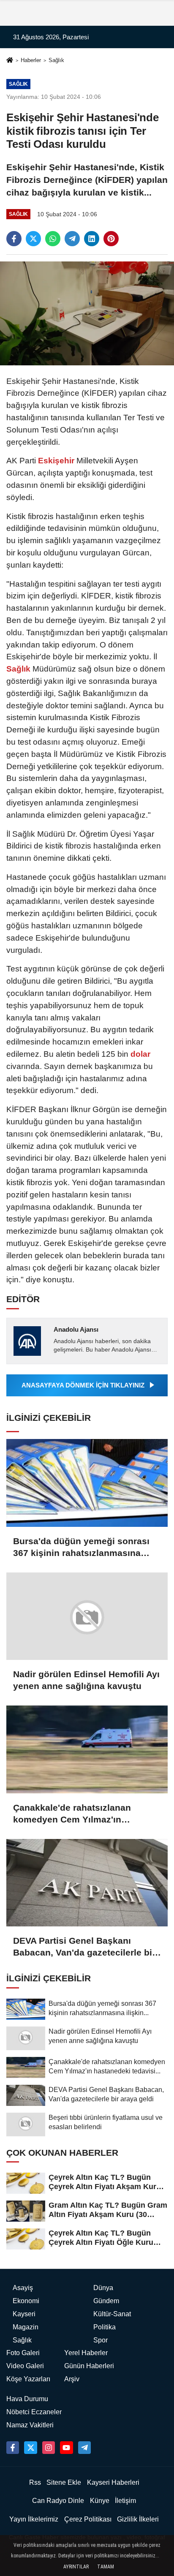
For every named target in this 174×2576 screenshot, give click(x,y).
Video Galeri (25, 2366)
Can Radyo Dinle (58, 2501)
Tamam (106, 2567)
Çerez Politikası (88, 2519)
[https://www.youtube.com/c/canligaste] (66, 2448)
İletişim (125, 2501)
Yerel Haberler (86, 2353)
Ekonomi (26, 2301)
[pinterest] (111, 239)
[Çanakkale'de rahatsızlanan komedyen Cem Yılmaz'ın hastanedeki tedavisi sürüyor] (87, 1749)
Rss (35, 2482)
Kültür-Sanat (112, 2314)
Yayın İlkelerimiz (34, 2519)
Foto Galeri (23, 2353)
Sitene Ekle (64, 2482)
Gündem (106, 2301)
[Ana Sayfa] (10, 61)
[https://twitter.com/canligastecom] (30, 2448)
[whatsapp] (53, 239)
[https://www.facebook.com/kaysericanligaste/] (13, 2448)
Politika (105, 2327)
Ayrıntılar (76, 2567)
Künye (100, 2501)
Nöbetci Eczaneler (34, 2412)
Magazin (26, 2327)
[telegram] (72, 239)
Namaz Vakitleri (30, 2425)
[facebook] (14, 239)
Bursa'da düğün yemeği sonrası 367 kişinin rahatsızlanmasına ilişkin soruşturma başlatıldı (81, 1548)
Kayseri (24, 2314)
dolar (139, 1054)
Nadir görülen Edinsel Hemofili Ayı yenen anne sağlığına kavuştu (86, 1680)
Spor (101, 2340)
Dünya (103, 2288)
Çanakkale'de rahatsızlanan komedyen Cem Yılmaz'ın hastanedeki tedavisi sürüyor (75, 1814)
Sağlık (56, 60)
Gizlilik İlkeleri (138, 2519)
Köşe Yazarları (28, 2379)
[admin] (84, 2448)
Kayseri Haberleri (113, 2482)
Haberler (31, 60)
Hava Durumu (27, 2399)
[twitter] (33, 239)
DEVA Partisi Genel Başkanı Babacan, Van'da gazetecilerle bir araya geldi (84, 1947)
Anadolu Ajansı (76, 1329)
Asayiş (23, 2288)
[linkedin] (92, 239)
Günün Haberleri (89, 2366)
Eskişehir (56, 461)
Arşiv (72, 2379)
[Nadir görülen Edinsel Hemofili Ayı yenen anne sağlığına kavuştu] (87, 1616)
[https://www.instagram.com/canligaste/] (49, 2448)
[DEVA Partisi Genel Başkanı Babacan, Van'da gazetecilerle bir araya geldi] (87, 1883)
